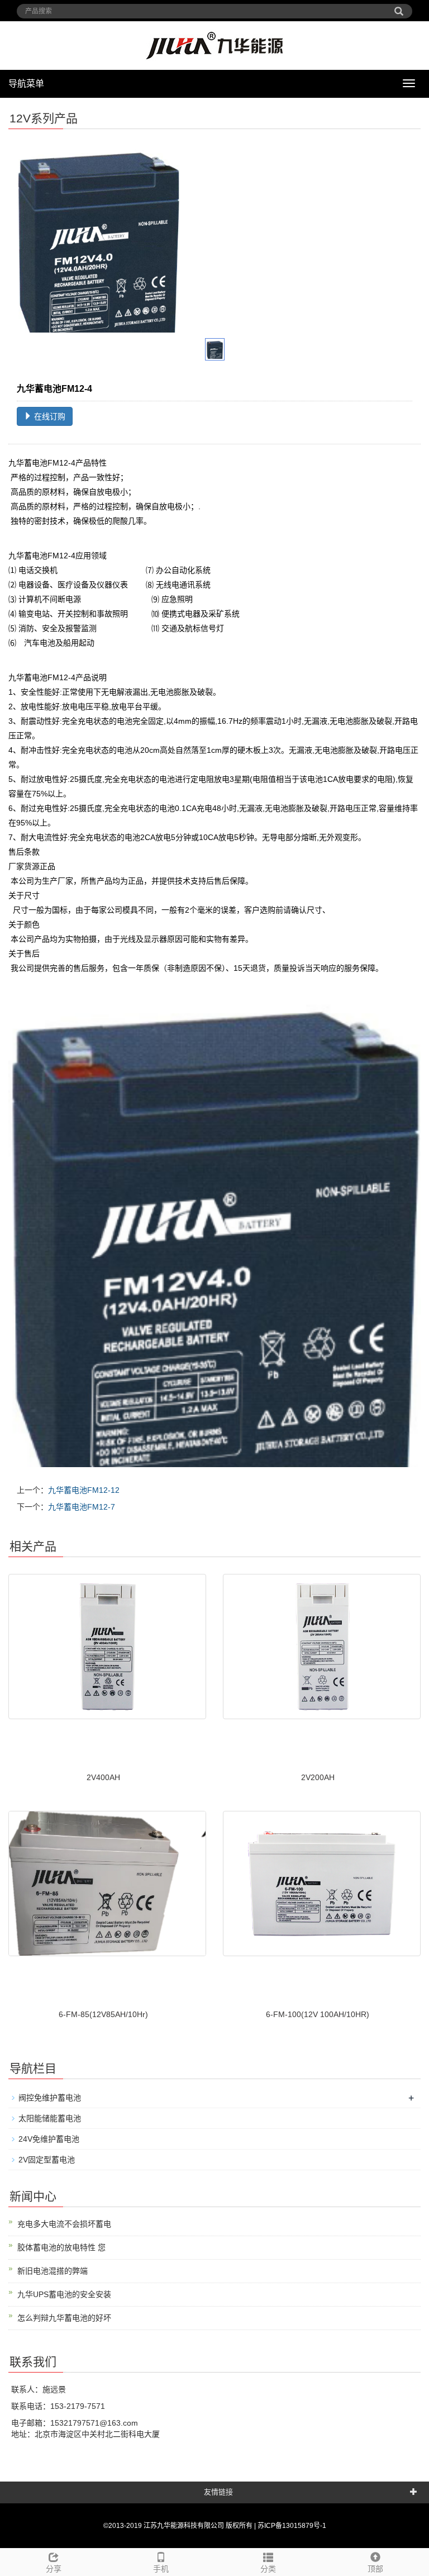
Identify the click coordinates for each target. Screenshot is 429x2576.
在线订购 (49, 416)
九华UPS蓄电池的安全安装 (64, 2294)
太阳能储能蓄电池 (50, 2118)
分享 (54, 2569)
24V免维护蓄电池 (49, 2139)
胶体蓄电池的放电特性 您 (61, 2247)
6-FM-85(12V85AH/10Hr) (103, 2014)
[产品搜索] (399, 7)
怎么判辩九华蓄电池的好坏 (64, 2318)
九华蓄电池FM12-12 (84, 1490)
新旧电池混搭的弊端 (53, 2271)
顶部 (375, 2569)
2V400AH (103, 1777)
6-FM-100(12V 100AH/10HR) (318, 2014)
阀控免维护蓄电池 (50, 2098)
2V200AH (318, 1777)
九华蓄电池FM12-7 (82, 1507)
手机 (161, 2569)
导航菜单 (26, 84)
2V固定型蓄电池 (47, 2160)
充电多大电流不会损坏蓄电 (64, 2224)
